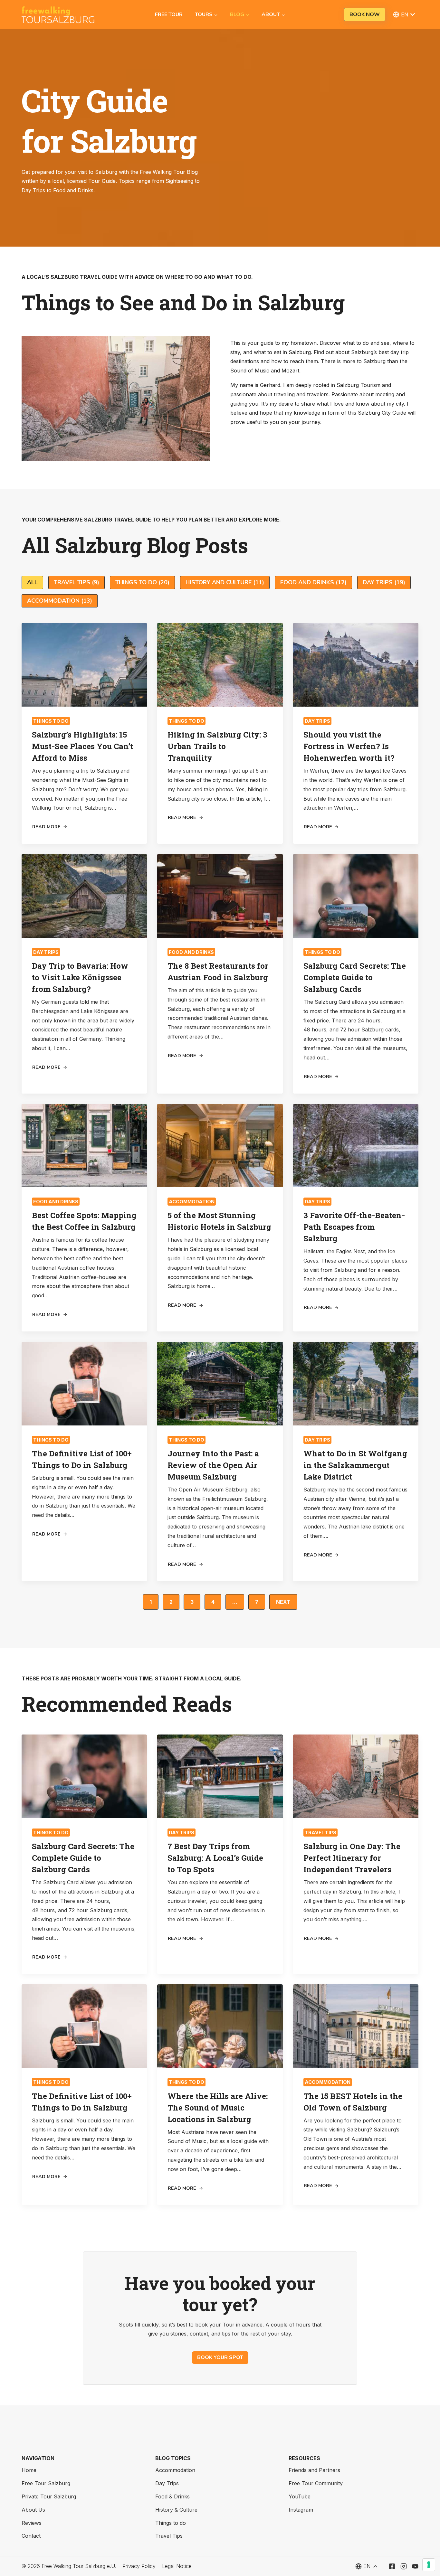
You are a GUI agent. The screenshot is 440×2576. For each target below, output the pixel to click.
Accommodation (192, 1202)
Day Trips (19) (384, 582)
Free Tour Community (316, 2483)
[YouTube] (415, 2566)
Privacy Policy (139, 2566)
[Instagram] (404, 2566)
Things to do (51, 721)
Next (283, 1602)
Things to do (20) (142, 582)
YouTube (300, 2496)
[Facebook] (392, 2566)
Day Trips (317, 721)
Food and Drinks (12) (313, 582)
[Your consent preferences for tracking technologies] (429, 2565)
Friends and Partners (314, 2470)
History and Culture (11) (225, 582)
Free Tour (169, 14)
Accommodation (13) (60, 601)
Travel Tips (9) (77, 582)
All (32, 582)
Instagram (301, 2510)
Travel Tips (320, 1833)
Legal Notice (177, 2566)
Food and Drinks (191, 952)
